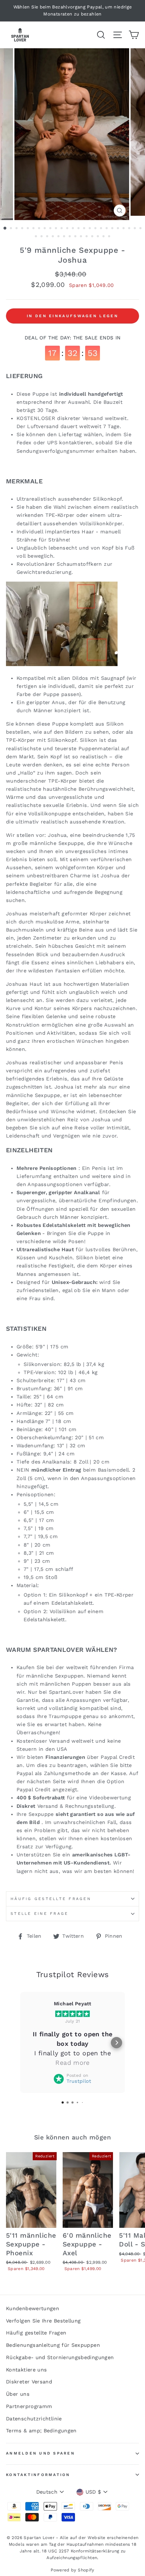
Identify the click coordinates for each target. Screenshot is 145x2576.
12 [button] (68, 229)
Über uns (18, 2394)
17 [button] (96, 229)
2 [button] (12, 229)
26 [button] (37, 237)
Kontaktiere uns (26, 2370)
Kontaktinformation (38, 2475)
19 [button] (107, 229)
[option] (72, 11)
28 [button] (48, 237)
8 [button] (45, 229)
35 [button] (87, 237)
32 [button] (70, 237)
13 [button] (74, 229)
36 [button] (93, 237)
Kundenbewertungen (33, 2309)
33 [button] (76, 237)
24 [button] (135, 229)
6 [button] (34, 229)
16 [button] (90, 229)
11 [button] (62, 229)
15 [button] (85, 229)
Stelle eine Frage (39, 1914)
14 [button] (79, 229)
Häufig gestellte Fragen (51, 1899)
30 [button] (59, 237)
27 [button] (42, 237)
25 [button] (141, 229)
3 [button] (17, 229)
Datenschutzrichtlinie (34, 2419)
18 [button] (102, 229)
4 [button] (23, 229)
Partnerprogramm (29, 2406)
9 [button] (51, 229)
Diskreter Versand (29, 2382)
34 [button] (82, 237)
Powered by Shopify (72, 2570)
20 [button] (113, 229)
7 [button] (40, 229)
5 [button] (29, 229)
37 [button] (99, 237)
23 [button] (130, 229)
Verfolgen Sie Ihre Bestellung (43, 2321)
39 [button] (110, 237)
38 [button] (104, 237)
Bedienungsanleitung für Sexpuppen (53, 2345)
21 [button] (119, 229)
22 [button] (124, 229)
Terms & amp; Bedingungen (41, 2431)
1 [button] (5, 228)
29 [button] (53, 237)
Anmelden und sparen (40, 2453)
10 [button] (57, 229)
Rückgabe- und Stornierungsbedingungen (60, 2358)
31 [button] (65, 237)
